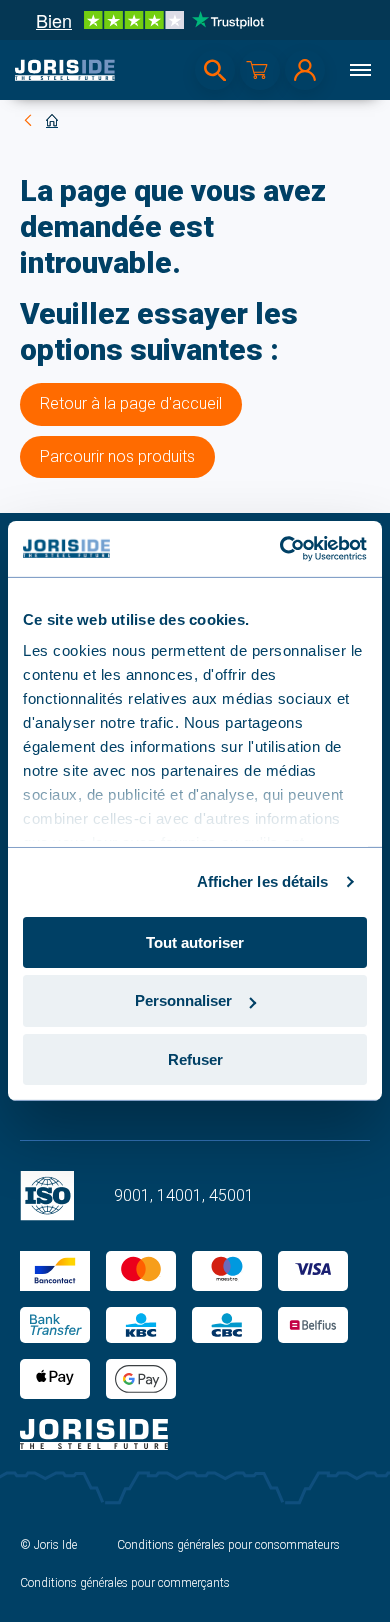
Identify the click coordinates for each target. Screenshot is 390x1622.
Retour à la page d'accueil (131, 403)
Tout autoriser (195, 941)
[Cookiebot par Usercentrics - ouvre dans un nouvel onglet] (280, 549)
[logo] (65, 70)
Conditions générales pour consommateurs (228, 1545)
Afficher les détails (263, 881)
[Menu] (360, 70)
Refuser (195, 1059)
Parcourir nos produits (117, 456)
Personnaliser (183, 1000)
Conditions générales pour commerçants (125, 1583)
